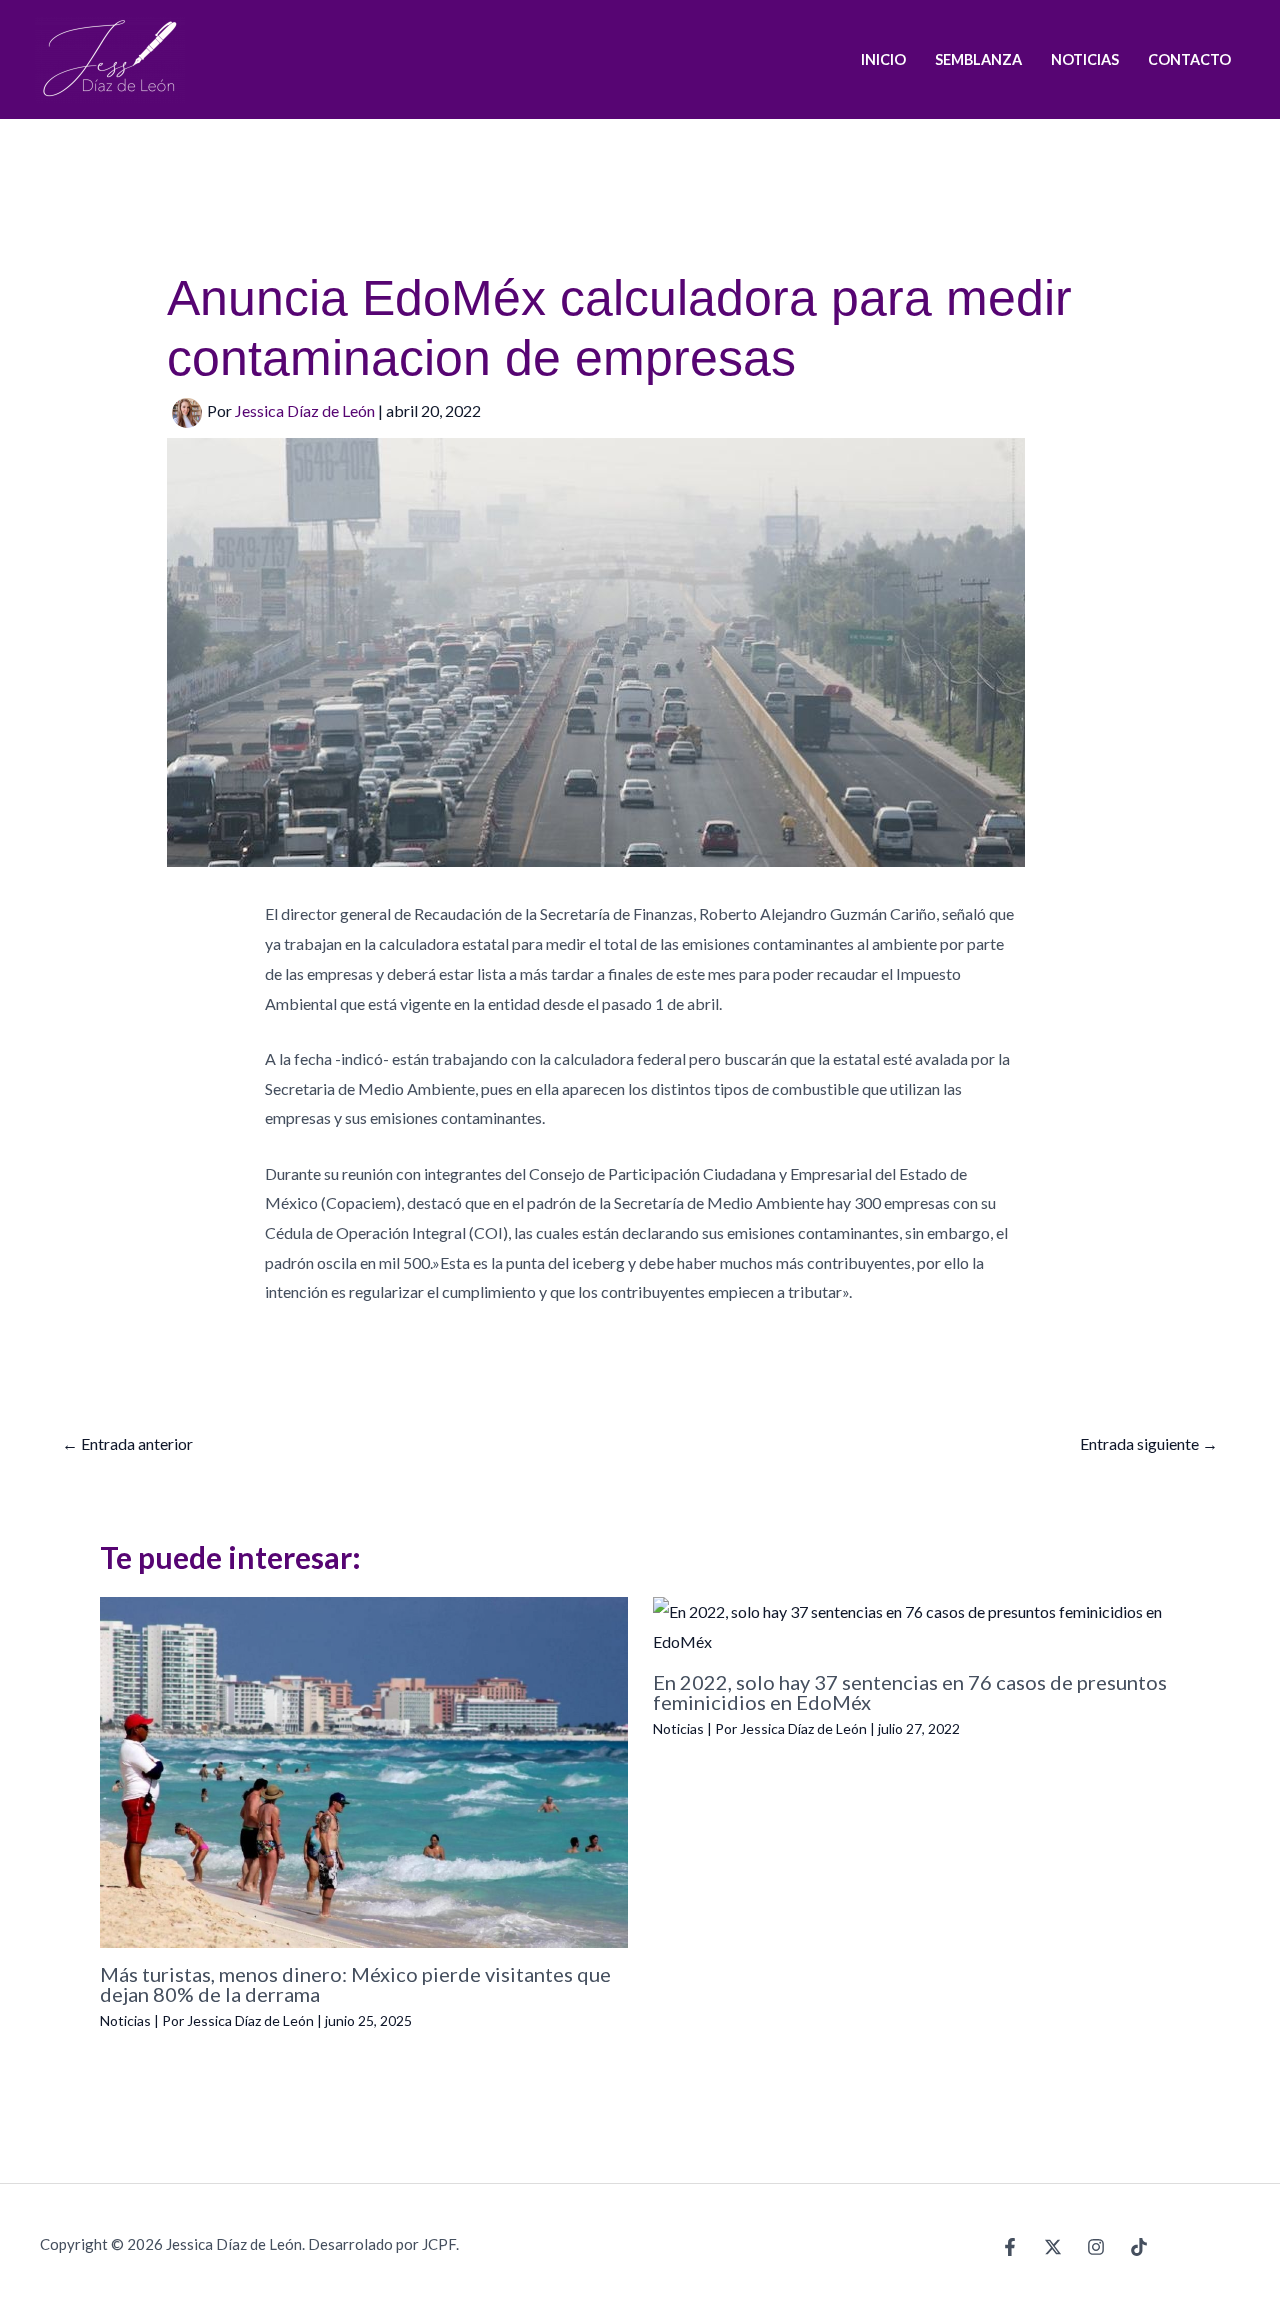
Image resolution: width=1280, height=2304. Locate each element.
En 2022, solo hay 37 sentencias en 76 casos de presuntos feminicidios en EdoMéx (910, 1692)
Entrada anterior (127, 1443)
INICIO (883, 59)
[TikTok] (1139, 2247)
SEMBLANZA (978, 59)
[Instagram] (1096, 2247)
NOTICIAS (1085, 59)
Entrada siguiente (1149, 1443)
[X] (1053, 2247)
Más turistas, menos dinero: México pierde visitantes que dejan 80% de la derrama (355, 1984)
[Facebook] (1010, 2247)
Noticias (125, 2020)
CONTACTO (1189, 59)
